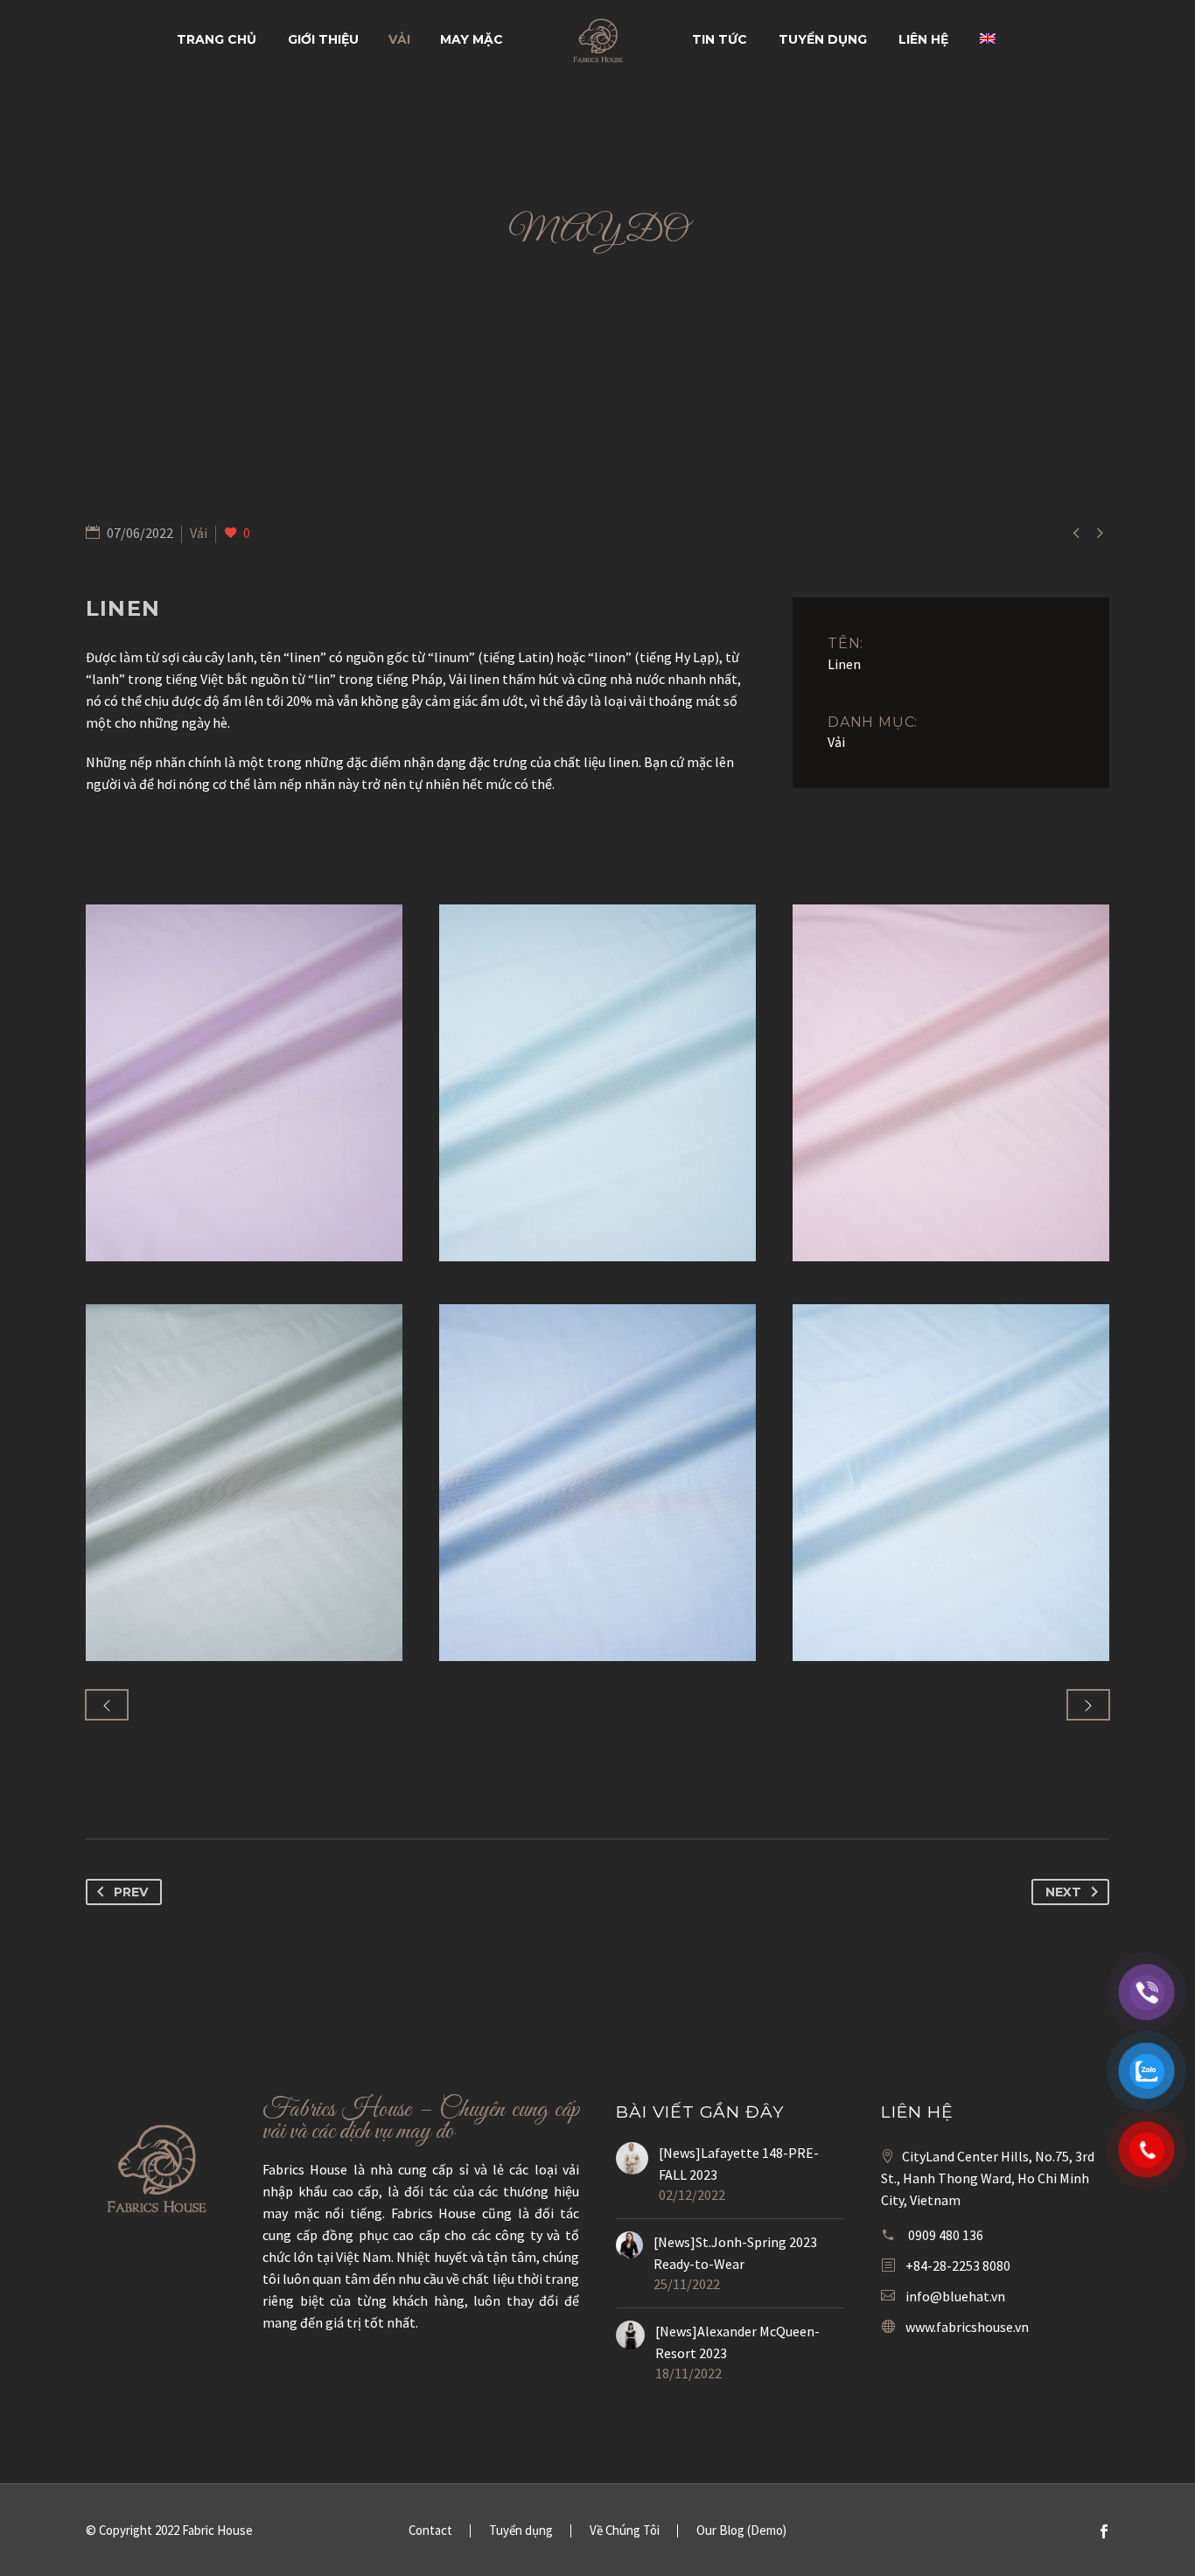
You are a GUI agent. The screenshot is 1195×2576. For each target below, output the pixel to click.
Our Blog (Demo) (741, 2531)
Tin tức (720, 39)
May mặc (472, 39)
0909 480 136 (946, 2235)
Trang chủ (217, 39)
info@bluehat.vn (955, 2296)
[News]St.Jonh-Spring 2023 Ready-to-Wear (735, 2253)
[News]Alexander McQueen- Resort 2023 (737, 2342)
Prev (131, 1892)
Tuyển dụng (823, 39)
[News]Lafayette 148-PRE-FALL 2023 (739, 2164)
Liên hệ (923, 39)
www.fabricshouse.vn (967, 2327)
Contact (430, 2531)
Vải (399, 39)
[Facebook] (1104, 2531)
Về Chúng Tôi (625, 2531)
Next (1063, 1892)
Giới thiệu (323, 39)
